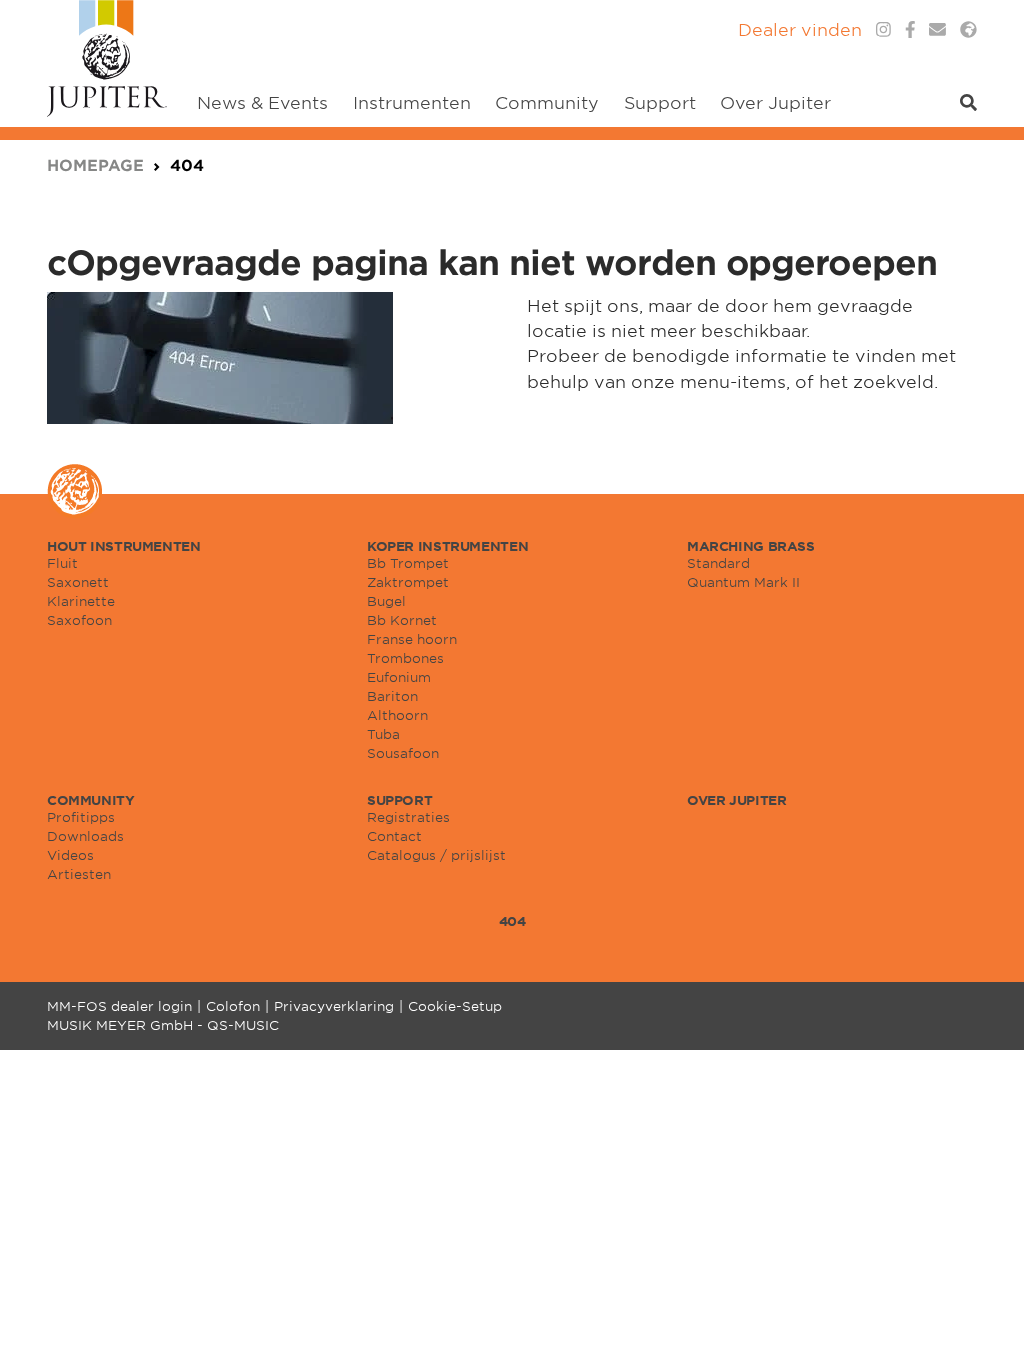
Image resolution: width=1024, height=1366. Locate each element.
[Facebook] (910, 29)
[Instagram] (883, 29)
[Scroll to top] (984, 1326)
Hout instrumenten (124, 546)
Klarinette (81, 601)
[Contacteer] (937, 29)
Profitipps (81, 817)
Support (399, 800)
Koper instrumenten (447, 546)
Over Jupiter (736, 800)
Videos (70, 855)
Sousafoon (403, 753)
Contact (394, 836)
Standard (718, 563)
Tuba (383, 734)
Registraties (408, 817)
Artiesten (79, 874)
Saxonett (78, 582)
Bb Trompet (408, 563)
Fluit (62, 563)
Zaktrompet (408, 582)
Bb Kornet (402, 620)
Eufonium (399, 677)
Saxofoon (79, 620)
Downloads (85, 836)
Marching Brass (751, 546)
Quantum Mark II (743, 582)
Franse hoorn (412, 639)
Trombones (405, 658)
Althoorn (397, 715)
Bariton (392, 696)
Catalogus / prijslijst (436, 855)
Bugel (386, 601)
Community (91, 800)
